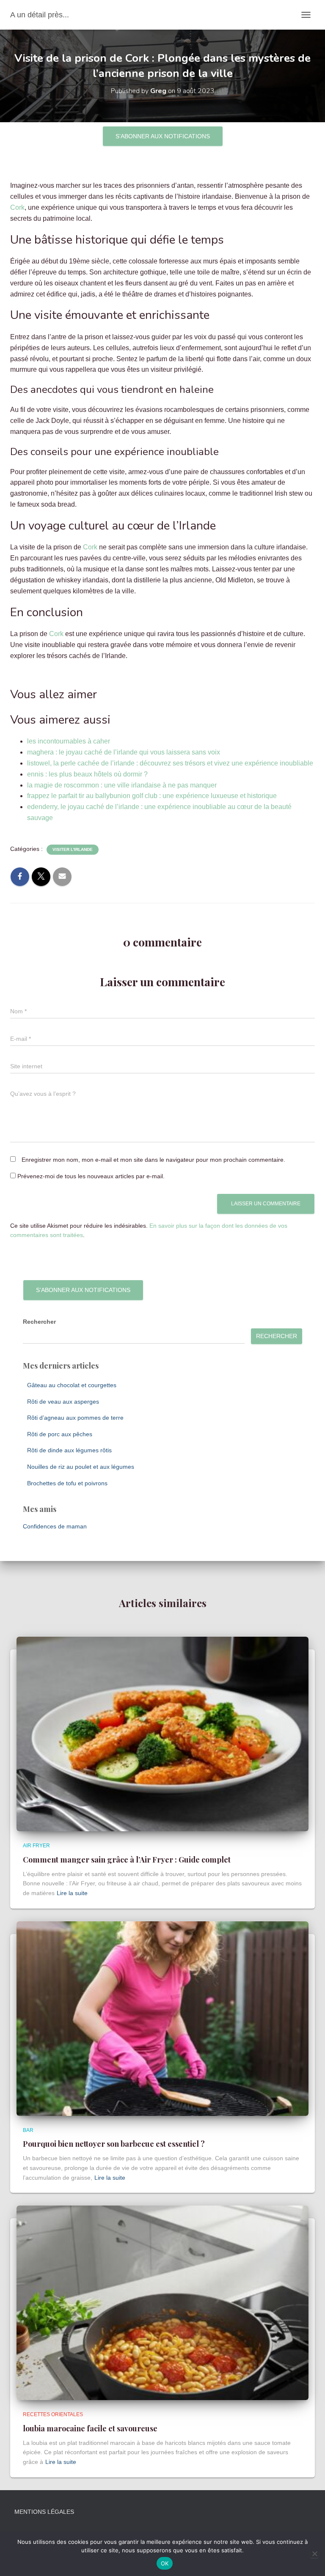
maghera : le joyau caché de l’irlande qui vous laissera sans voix (124, 752)
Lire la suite (72, 1893)
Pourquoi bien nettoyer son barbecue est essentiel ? (114, 2144)
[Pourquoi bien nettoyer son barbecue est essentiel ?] (162, 2018)
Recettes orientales (53, 2414)
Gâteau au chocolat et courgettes (72, 1385)
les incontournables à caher (69, 741)
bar (28, 2130)
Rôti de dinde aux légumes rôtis (69, 1450)
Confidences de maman (55, 1526)
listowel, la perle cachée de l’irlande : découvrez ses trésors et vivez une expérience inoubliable (170, 763)
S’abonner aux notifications (163, 136)
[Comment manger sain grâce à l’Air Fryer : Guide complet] (162, 1734)
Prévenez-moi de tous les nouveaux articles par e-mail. (91, 1176)
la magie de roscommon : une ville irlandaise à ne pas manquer (122, 785)
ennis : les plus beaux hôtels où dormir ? (87, 774)
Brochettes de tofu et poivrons (67, 1483)
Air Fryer (36, 1846)
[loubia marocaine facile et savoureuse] (162, 2302)
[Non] (314, 2554)
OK (165, 2563)
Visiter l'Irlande (73, 849)
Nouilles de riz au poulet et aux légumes (81, 1467)
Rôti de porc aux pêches (60, 1434)
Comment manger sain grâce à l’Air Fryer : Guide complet (127, 1860)
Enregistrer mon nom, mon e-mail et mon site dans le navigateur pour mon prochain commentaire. (153, 1160)
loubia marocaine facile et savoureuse (90, 2428)
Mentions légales (44, 2512)
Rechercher (39, 1322)
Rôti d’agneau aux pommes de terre (75, 1418)
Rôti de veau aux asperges (63, 1402)
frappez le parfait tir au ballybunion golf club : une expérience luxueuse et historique (152, 796)
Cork (17, 207)
